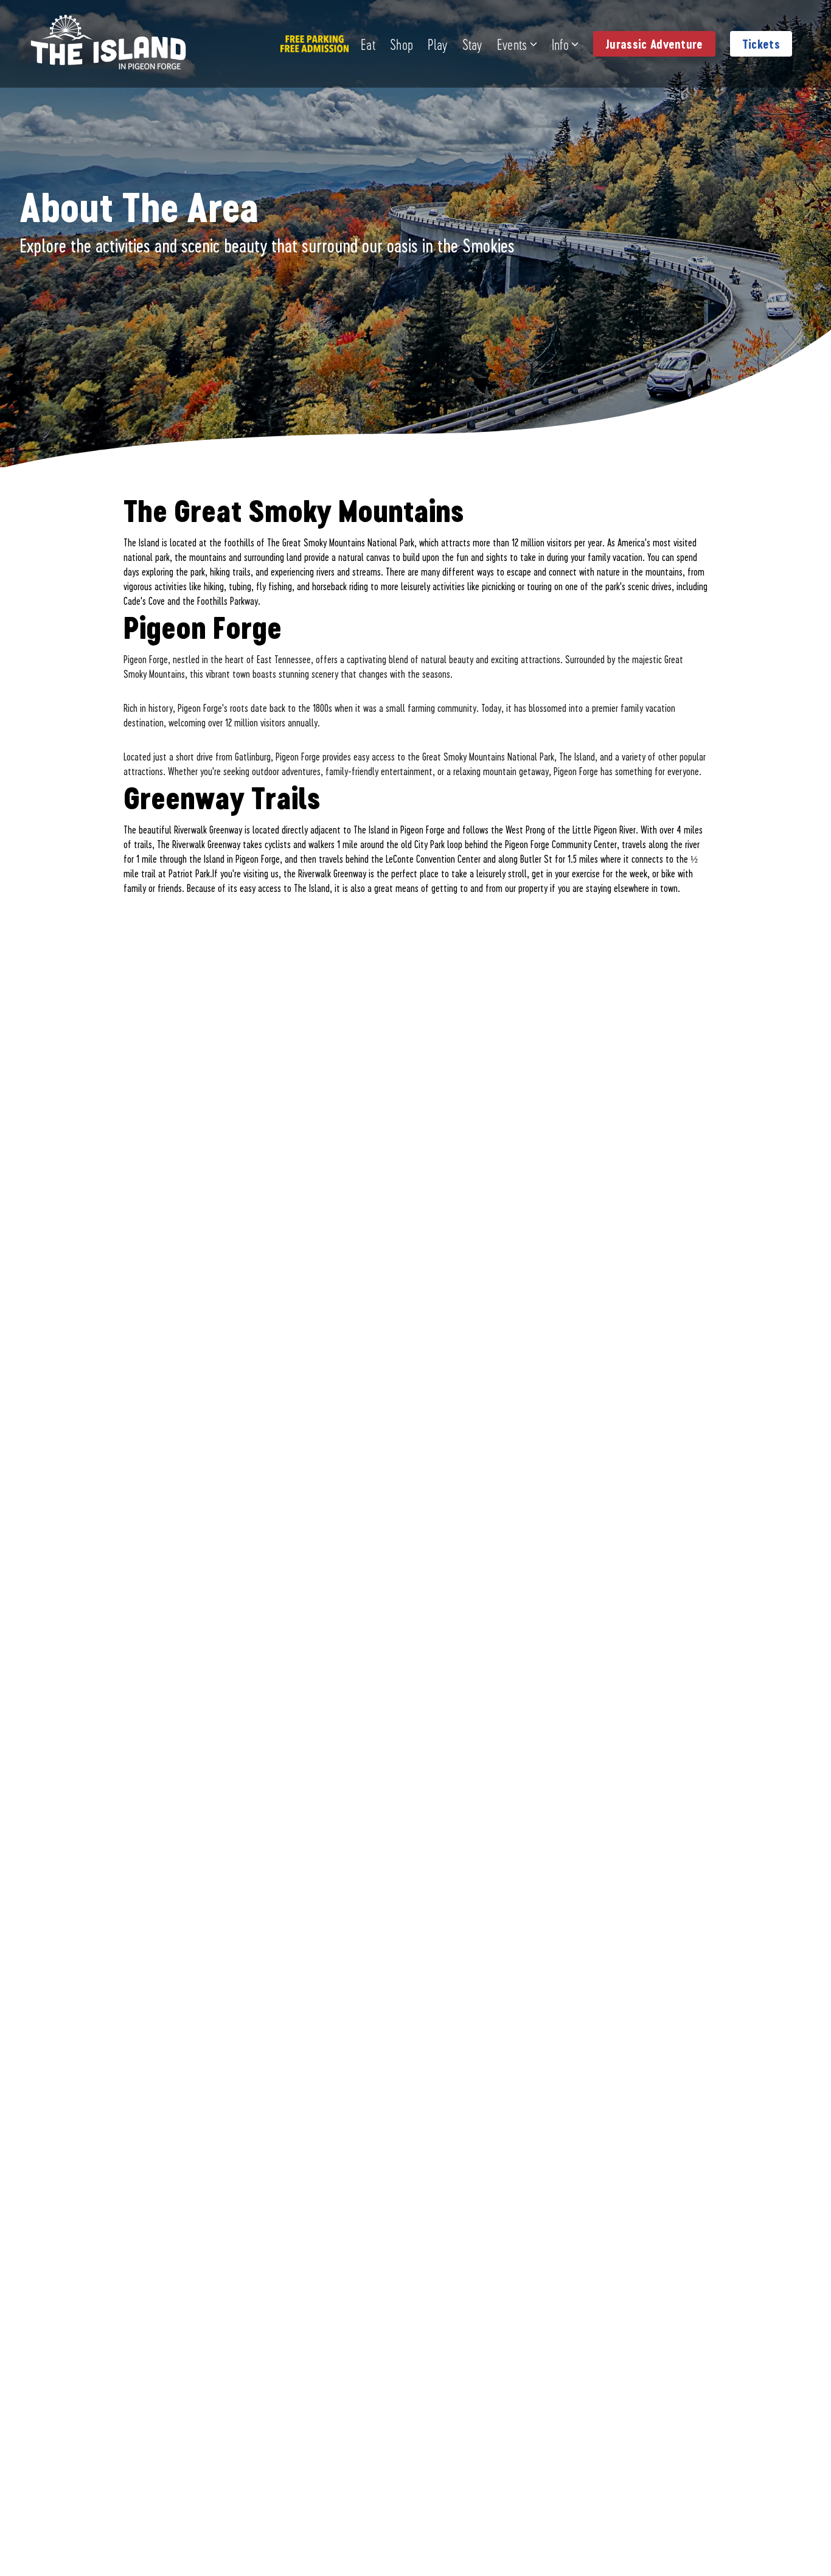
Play (437, 44)
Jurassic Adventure (654, 44)
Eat (368, 44)
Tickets (761, 44)
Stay (472, 44)
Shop (402, 44)
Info (560, 44)
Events (512, 44)
